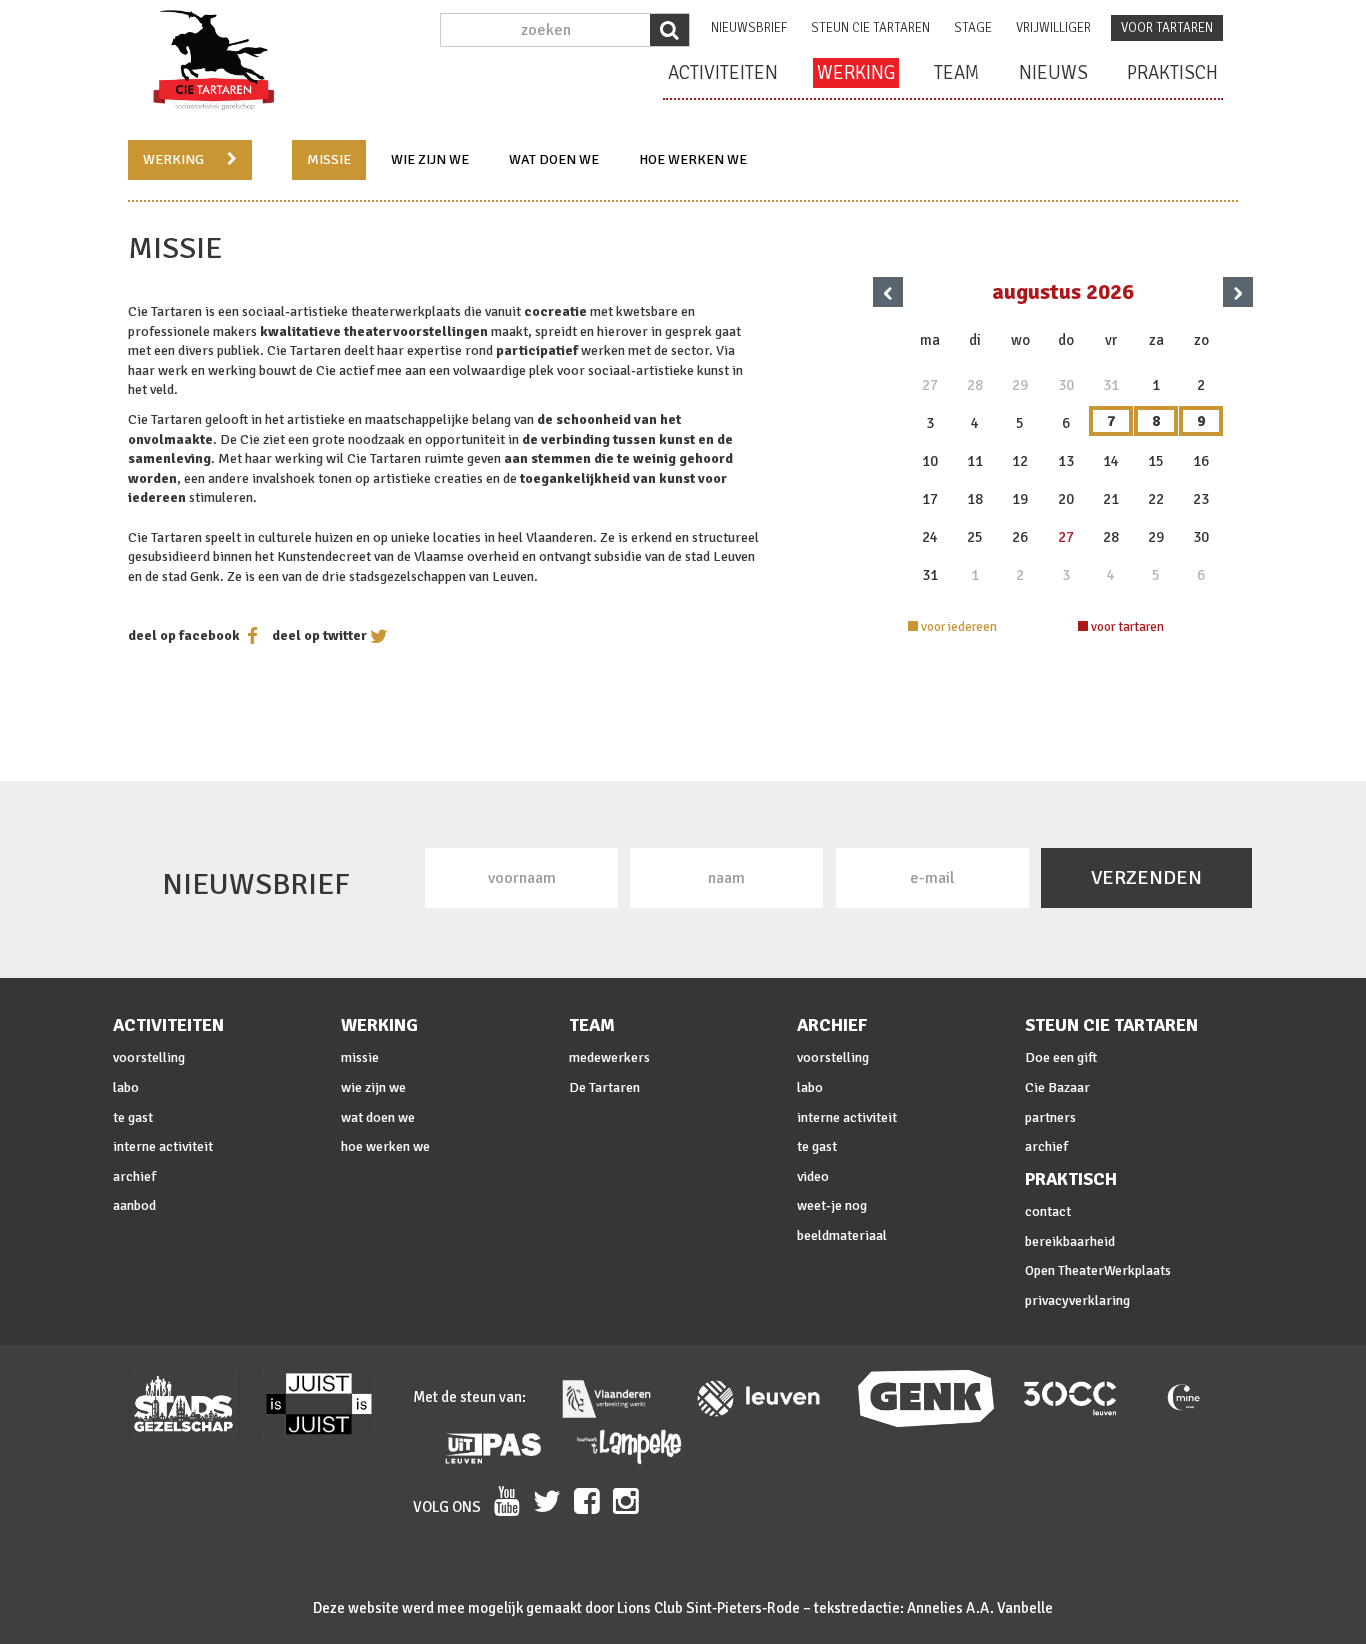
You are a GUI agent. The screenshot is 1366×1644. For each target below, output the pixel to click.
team (957, 73)
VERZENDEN (1146, 877)
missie (329, 159)
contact (1048, 1211)
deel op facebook (184, 635)
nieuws (1053, 73)
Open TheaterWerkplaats (1098, 1270)
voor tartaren (1167, 28)
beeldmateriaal (842, 1235)
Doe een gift (1061, 1057)
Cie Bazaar (1057, 1087)
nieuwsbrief (749, 28)
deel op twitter (319, 635)
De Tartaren (604, 1087)
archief (134, 1176)
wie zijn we (430, 159)
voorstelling (149, 1057)
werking (856, 73)
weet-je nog (832, 1205)
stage (973, 28)
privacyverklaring (1077, 1300)
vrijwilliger (1053, 28)
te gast (133, 1117)
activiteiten (723, 73)
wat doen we (554, 159)
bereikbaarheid (1070, 1241)
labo (126, 1087)
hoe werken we (693, 159)
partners (1050, 1117)
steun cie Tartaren (870, 28)
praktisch (1172, 73)
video (813, 1176)
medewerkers (609, 1057)
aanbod (134, 1205)
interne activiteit (163, 1146)
